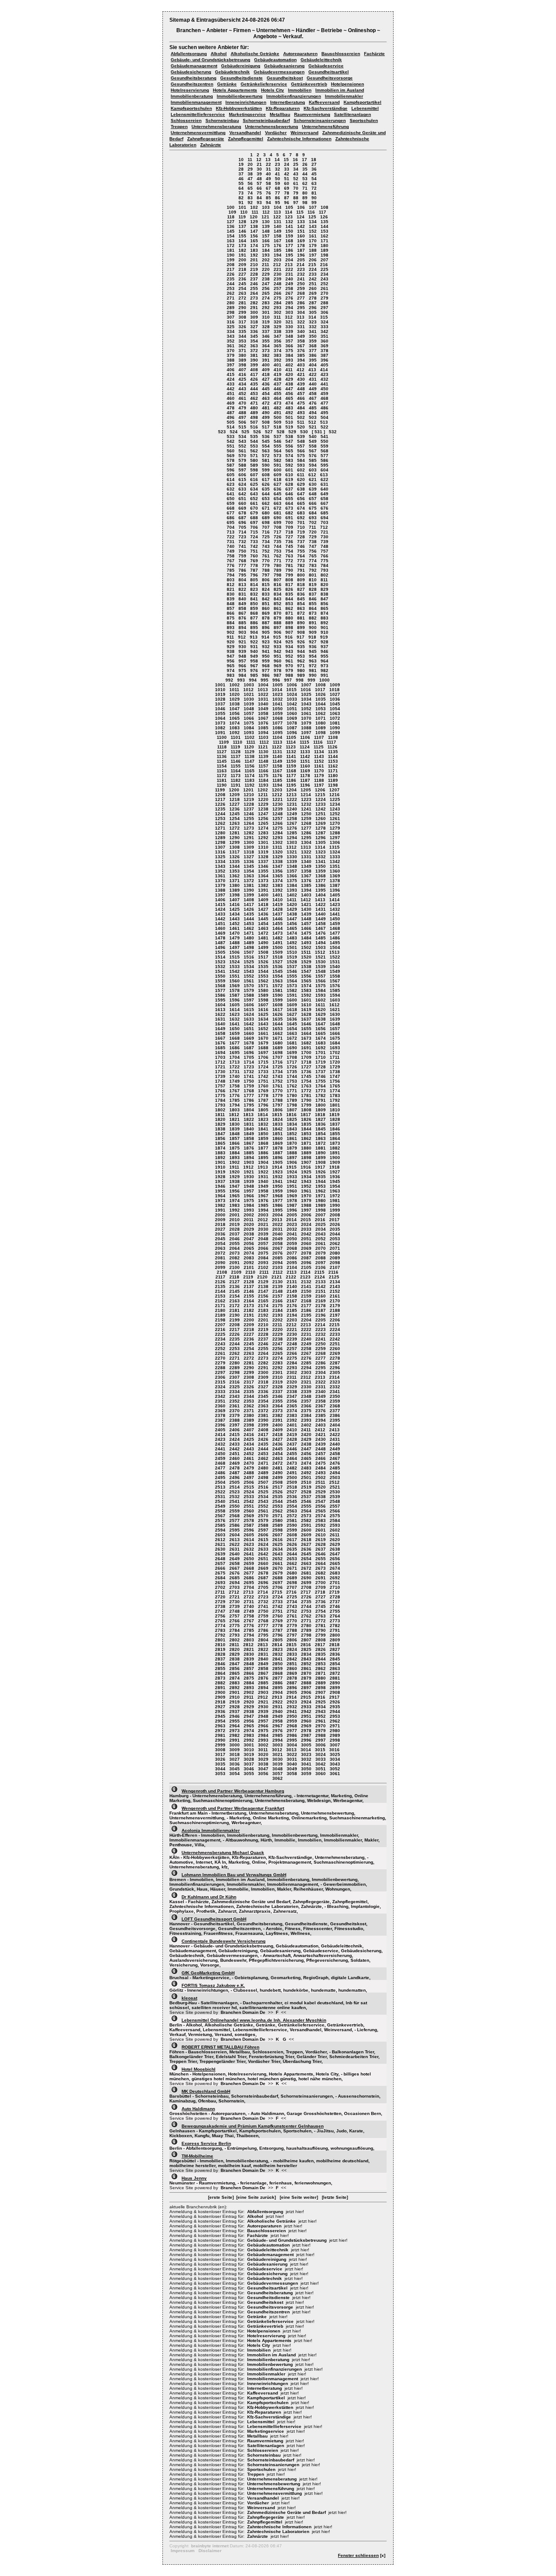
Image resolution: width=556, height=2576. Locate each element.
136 (231, 226)
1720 (335, 1062)
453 (254, 394)
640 (324, 489)
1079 (306, 723)
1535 (263, 967)
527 (269, 432)
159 (289, 236)
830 (231, 594)
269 (313, 293)
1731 (235, 1072)
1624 (249, 1014)
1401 (278, 895)
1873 (335, 1143)
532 (333, 432)
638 (301, 489)
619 (289, 479)
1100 (222, 737)
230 (278, 274)
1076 (263, 723)
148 (266, 231)
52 (296, 179)
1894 (249, 1158)
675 (313, 508)
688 (254, 518)
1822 (249, 1119)
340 (301, 331)
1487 (220, 943)
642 (242, 494)
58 (268, 183)
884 (231, 623)
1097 (306, 733)
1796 (263, 1105)
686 (231, 518)
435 (254, 384)
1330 (292, 857)
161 (313, 236)
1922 (263, 1172)
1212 (277, 795)
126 (324, 217)
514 (231, 427)
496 (231, 417)
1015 (291, 690)
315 (324, 317)
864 (313, 608)
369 (324, 346)
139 (266, 226)
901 (324, 628)
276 (289, 298)
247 (266, 284)
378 (324, 351)
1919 (220, 1172)
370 (231, 351)
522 (324, 427)
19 (241, 164)
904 (254, 632)
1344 (235, 866)
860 (266, 608)
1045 (335, 704)
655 (289, 499)
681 (278, 513)
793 (324, 570)
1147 (250, 761)
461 (242, 398)
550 (324, 441)
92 (250, 203)
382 (266, 355)
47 (250, 179)
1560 (235, 981)
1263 (235, 823)
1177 (291, 776)
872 (301, 613)
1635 (278, 1019)
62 (305, 183)
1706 (263, 1057)
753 (278, 551)
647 (301, 494)
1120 (249, 747)
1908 (321, 1162)
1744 (292, 1076)
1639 (335, 1019)
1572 (278, 986)
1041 (278, 704)
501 (289, 417)
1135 (333, 752)
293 (278, 308)
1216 (334, 795)
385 (301, 355)
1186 (291, 780)
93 (259, 203)
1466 (306, 928)
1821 (235, 1119)
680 (266, 513)
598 (254, 470)
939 (242, 651)
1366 (292, 876)
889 (289, 623)
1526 (263, 962)
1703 (220, 1057)
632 (231, 489)
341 (313, 331)
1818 (320, 1115)
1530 (321, 962)
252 (324, 284)
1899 (321, 1158)
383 (278, 355)
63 (314, 183)
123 (289, 217)
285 (289, 303)
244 (231, 284)
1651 (249, 1029)
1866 (235, 1143)
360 (324, 341)
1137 (236, 756)
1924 (292, 1172)
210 (254, 265)
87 (287, 198)
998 (300, 680)
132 (289, 222)
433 (231, 384)
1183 (250, 780)
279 (324, 298)
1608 (278, 1005)
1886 (263, 1153)
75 (259, 193)
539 (301, 436)
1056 (235, 713)
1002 (235, 685)
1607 (263, 1005)
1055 (220, 713)
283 (266, 303)
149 (278, 231)
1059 (278, 713)
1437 (278, 914)
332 (313, 327)
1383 (278, 885)
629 (301, 484)
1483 (292, 938)
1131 (277, 752)
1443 (235, 919)
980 (301, 670)
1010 (220, 690)
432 (324, 379)
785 (231, 570)
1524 (235, 962)
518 (278, 427)
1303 (292, 842)
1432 (335, 909)
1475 (306, 933)
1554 (278, 976)
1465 (292, 928)
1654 (292, 1029)
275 (278, 298)
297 (324, 308)
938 (231, 651)
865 (324, 608)
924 (278, 642)
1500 (278, 947)
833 (266, 594)
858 (242, 608)
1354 (249, 871)
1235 (220, 809)
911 (230, 637)
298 (231, 312)
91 (241, 203)
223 (301, 269)
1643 (263, 1024)
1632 (235, 1019)
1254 (235, 819)
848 (231, 604)
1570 (249, 986)
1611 (320, 1005)
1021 (249, 694)
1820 (220, 1119)
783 (313, 565)
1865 (220, 1143)
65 (250, 188)
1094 (263, 733)
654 (278, 499)
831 (242, 594)
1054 (335, 709)
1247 (263, 814)
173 (242, 245)
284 (278, 303)
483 (289, 408)
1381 (249, 885)
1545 (278, 971)
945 (313, 651)
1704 (235, 1057)
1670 (263, 1038)
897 (278, 628)
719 (301, 532)
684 (313, 513)
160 (301, 236)
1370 (220, 881)
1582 (292, 990)
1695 (235, 1052)
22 (268, 164)
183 (254, 250)
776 (231, 565)
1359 (321, 871)
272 (242, 298)
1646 (306, 1024)
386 (313, 355)
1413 (320, 900)
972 (313, 666)
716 (266, 532)
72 (314, 188)
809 (301, 580)
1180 (333, 776)
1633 (249, 1019)
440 (313, 384)
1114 (291, 742)
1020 (235, 694)
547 (289, 441)
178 (301, 245)
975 (242, 670)
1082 (220, 728)
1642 (249, 1024)
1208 (220, 795)
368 (313, 346)
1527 (278, 962)
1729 (335, 1067)
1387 (335, 885)
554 (266, 446)
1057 (249, 713)
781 (289, 565)
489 (254, 413)
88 (296, 198)
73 (241, 193)
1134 (319, 752)
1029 (235, 699)
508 (266, 422)
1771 (292, 1091)
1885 (249, 1153)
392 (278, 360)
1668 (235, 1038)
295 (301, 308)
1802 (220, 1110)
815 (266, 585)
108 (324, 207)
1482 (278, 938)
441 (324, 384)
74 (250, 193)
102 (254, 207)
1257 (278, 819)
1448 (306, 919)
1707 (278, 1057)
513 (324, 422)
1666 (335, 1033)
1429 (292, 909)
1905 (278, 1162)
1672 (292, 1038)
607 (254, 475)
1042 (292, 704)
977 (266, 670)
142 (301, 226)
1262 (220, 823)
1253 (220, 819)
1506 (235, 952)
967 (254, 666)
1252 (335, 814)
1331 (306, 857)
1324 (335, 852)
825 (278, 589)
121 (265, 217)
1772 (306, 1091)
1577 (220, 990)
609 (278, 475)
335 (242, 331)
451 (231, 394)
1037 (220, 704)
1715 (263, 1062)
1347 (278, 866)
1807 (292, 1110)
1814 (263, 1115)
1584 (321, 990)
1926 (321, 1172)
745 (289, 546)
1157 (263, 766)
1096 (292, 733)
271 (231, 298)
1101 (236, 737)
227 (242, 274)
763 (289, 556)
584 (301, 460)
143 (313, 226)
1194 (277, 785)
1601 (306, 1000)
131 (278, 222)
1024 (292, 694)
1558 (335, 976)
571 (254, 456)
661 (254, 503)
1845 (321, 1129)
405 (324, 365)
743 (266, 546)
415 (231, 374)
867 (242, 613)
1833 (278, 1124)
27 (314, 164)
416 (242, 374)
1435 (249, 914)
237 (254, 279)
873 (313, 613)
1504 (335, 947)
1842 (278, 1129)
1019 (220, 694)
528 (281, 432)
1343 (220, 866)
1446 (278, 919)
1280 (220, 833)
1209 (235, 795)
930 (242, 647)
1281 (235, 833)
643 (254, 494)
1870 (292, 1143)
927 (313, 642)
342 (324, 331)
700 (289, 522)
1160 (305, 766)
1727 (306, 1067)
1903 (249, 1162)
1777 (249, 1095)
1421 (306, 904)
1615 (249, 1010)
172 (231, 245)
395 (313, 360)
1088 (306, 728)
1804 (249, 1110)
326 (242, 327)
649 (324, 494)
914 (265, 637)
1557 (321, 976)
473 (278, 403)
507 (254, 422)
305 (313, 312)
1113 (278, 742)
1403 (306, 895)
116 (311, 212)
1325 (220, 857)
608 (266, 475)
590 (266, 465)
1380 (235, 885)
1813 (248, 1115)
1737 (321, 1072)
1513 (334, 952)
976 (254, 670)
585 (313, 460)
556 (289, 446)
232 (301, 274)
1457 (306, 924)
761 (266, 556)
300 (254, 312)
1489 (249, 943)
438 (289, 384)
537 (278, 436)
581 (266, 460)
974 (231, 670)
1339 (292, 861)
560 (231, 451)
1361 (220, 876)
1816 (291, 1115)
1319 (263, 852)
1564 (292, 981)
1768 (249, 1091)
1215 (320, 795)
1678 (249, 1043)
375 (289, 351)
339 (289, 331)
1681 (292, 1043)
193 (266, 255)
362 (242, 346)
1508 (263, 952)
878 (266, 618)
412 (301, 370)
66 (259, 188)
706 (254, 527)
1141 (291, 756)
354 (254, 341)
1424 (220, 909)
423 (324, 374)
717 (278, 532)
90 (314, 198)
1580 (263, 990)
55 (241, 183)
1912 (248, 1167)
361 (231, 346)
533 (231, 436)
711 (313, 527)
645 (278, 494)
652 (254, 499)
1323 (321, 852)
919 (324, 637)
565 (289, 451)
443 (242, 389)
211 (266, 265)
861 (278, 608)
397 (231, 365)
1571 (263, 986)
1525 (249, 962)
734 (266, 542)
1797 (278, 1105)
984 (242, 675)
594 (313, 465)
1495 (335, 943)
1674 (321, 1038)
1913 (263, 1167)
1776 (235, 1095)
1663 (292, 1033)
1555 (292, 976)
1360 (335, 871)
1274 (263, 828)
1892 (220, 1158)
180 (324, 245)
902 (231, 632)
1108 (333, 737)
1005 (278, 685)
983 (231, 675)
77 (278, 193)
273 (254, 298)
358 (301, 341)
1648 (335, 1024)
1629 (321, 1014)
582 (278, 460)
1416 (235, 904)
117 (323, 212)
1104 (277, 737)
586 (324, 460)
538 (289, 436)
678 (242, 513)
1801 (335, 1105)
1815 (277, 1115)
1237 (249, 809)
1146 (236, 761)
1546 (292, 971)
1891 (335, 1153)
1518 (278, 957)
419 (278, 374)
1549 (335, 971)
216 (324, 265)
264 (254, 293)
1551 (235, 976)
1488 (235, 943)
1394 (306, 890)
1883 (220, 1153)
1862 (306, 1138)
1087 (292, 728)
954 (313, 656)
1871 (306, 1143)
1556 (306, 976)
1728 (321, 1067)
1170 (319, 771)
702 (313, 522)
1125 (319, 747)
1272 (235, 828)
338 (278, 331)
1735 (292, 1072)
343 (231, 336)
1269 (321, 823)
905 (266, 632)
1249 (292, 814)
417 (254, 374)
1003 (249, 685)
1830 (235, 1124)
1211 (263, 795)
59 (278, 183)
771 (278, 561)
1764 (321, 1086)
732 (242, 542)
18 (314, 160)
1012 (248, 690)
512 (312, 422)
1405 (335, 895)
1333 (335, 857)
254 (242, 288)
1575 (321, 986)
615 (242, 479)
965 (231, 666)
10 (241, 160)
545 (266, 441)
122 (277, 217)
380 (242, 355)
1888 (292, 1153)
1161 (319, 766)
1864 (335, 1138)
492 (289, 413)
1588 (249, 995)
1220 (263, 799)
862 (289, 608)
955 (324, 656)
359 (313, 341)
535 (254, 436)
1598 (263, 1000)
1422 (321, 904)
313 (301, 317)
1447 (292, 919)
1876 (249, 1148)
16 (295, 160)
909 (313, 632)
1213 (291, 795)
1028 (220, 699)
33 (287, 169)
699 (278, 522)
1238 (263, 809)
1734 (278, 1072)
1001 (220, 685)
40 (268, 174)
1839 (235, 1129)
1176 (277, 776)
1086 (278, 728)
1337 (263, 861)
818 (301, 585)
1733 (263, 1072)
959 (266, 661)
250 (301, 284)
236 (242, 279)
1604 (220, 1005)
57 (259, 183)
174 (254, 245)
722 (231, 537)
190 (231, 255)
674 (301, 508)
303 (289, 312)
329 (278, 327)
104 (278, 207)
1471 (249, 933)
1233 (321, 804)
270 (324, 293)
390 (254, 360)
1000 (324, 680)
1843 (292, 1129)
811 (324, 580)
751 (254, 551)
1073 (220, 723)
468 (324, 398)
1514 (220, 957)
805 (254, 580)
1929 (235, 1177)
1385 (306, 885)
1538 (306, 967)
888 (278, 623)
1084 (249, 728)
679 (254, 513)
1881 (321, 1148)
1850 (263, 1134)
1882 (335, 1148)
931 (254, 647)
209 (242, 265)
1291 (249, 838)
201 (254, 260)
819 (313, 585)
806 (266, 580)
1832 (263, 1124)
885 (242, 623)
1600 (292, 1000)
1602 (321, 1000)
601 (289, 470)
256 (266, 288)
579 (242, 460)
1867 (249, 1143)
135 (324, 222)
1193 (263, 785)
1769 (263, 1091)
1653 (278, 1029)
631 (324, 484)
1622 (220, 1014)
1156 (250, 766)
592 (289, 465)
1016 (306, 690)
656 (301, 499)
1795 (249, 1105)
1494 (321, 943)
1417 (249, 904)
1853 (306, 1134)
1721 (220, 1067)
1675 (335, 1038)
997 (288, 680)
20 (250, 164)
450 (324, 389)
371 (242, 351)
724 (254, 537)
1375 (292, 881)
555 (278, 446)
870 (278, 613)
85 (268, 198)
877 (254, 618)
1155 (236, 766)
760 (254, 556)
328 (266, 327)
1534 (249, 967)
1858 (249, 1138)
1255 (249, 819)
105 (289, 207)
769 (254, 561)
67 (268, 188)
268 (301, 293)
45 (314, 174)
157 (266, 236)
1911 (234, 1167)
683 (301, 513)
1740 (235, 1076)
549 (313, 441)
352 (231, 341)
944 (301, 651)
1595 (220, 1000)
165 (254, 241)
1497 (235, 947)
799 (289, 575)
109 (232, 212)
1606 (249, 1005)
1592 (306, 995)
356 (278, 341)
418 (266, 374)
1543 (249, 971)
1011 (234, 690)
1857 (235, 1138)
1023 (278, 694)
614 (231, 479)
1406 (220, 900)
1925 (306, 1172)
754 (289, 551)
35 (305, 169)
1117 (331, 742)
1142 (305, 756)
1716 (278, 1062)
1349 (306, 866)
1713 (235, 1062)
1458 (321, 924)
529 (292, 432)
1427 (263, 909)
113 (277, 212)
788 (266, 570)
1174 (250, 776)
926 (301, 642)
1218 (235, 799)
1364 (263, 876)
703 (324, 522)
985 (254, 675)
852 (278, 604)
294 (289, 308)
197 (313, 255)
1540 (335, 967)
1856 (220, 1138)
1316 (220, 852)
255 (254, 288)
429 (289, 379)
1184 (263, 780)
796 (254, 575)
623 (231, 484)
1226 (220, 804)
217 (231, 269)
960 (278, 661)
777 (242, 565)
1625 (263, 1014)
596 (231, 470)
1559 (220, 981)
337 (266, 331)
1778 (263, 1095)
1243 (335, 809)
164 (242, 241)
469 (231, 403)
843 (278, 599)
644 (266, 494)
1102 (250, 737)
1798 (292, 1105)
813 (242, 585)
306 (324, 312)
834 (278, 594)
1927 (335, 1172)
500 (278, 417)
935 (301, 647)
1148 (263, 761)
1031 (263, 699)
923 (266, 642)
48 (259, 179)
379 (231, 355)
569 (231, 456)
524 (234, 432)
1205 (306, 790)
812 (231, 585)
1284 (278, 833)
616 (254, 479)
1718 (306, 1062)
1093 (249, 733)
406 (231, 370)
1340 (306, 861)
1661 (263, 1033)
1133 (305, 752)
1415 (220, 904)
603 (313, 470)
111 (255, 212)
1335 (235, 861)
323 (313, 322)
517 (266, 427)
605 (231, 475)
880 (289, 618)
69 (287, 188)
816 (278, 585)
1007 (306, 685)
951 (278, 656)
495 (324, 413)
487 (231, 413)
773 (301, 561)
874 (324, 613)
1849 (249, 1134)
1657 (335, 1029)
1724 (263, 1067)
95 (278, 203)
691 (289, 518)
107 (313, 207)
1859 (263, 1138)
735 (278, 542)
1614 (235, 1010)
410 (278, 370)
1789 (292, 1100)
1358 (306, 871)
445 (266, 389)
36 (314, 169)
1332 (321, 857)
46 (241, 179)
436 (266, 384)
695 (231, 522)
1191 (236, 785)
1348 (292, 866)
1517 (263, 957)
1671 (278, 1038)
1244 (220, 814)
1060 (292, 713)
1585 (335, 990)
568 (324, 451)
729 (313, 537)
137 (242, 226)
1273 (249, 828)
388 (231, 360)
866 (231, 613)
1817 (306, 1115)
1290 (235, 838)
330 (289, 327)
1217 (220, 799)
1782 (321, 1095)
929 (231, 647)
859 (254, 608)
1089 (321, 728)
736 (289, 542)
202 (266, 260)
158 (278, 236)
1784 (220, 1100)
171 (324, 241)
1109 (224, 742)
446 (278, 389)
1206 (320, 790)
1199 (220, 790)
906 (278, 632)
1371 (235, 881)
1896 (278, 1158)
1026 (321, 694)
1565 (306, 981)
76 (268, 193)
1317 (235, 852)
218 (242, 269)
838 (324, 594)
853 (289, 604)
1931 (263, 1177)
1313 (306, 847)
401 (278, 365)
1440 (321, 914)
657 (313, 499)
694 (324, 518)
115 (300, 212)
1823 (263, 1119)
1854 (321, 1134)
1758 (235, 1086)
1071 (321, 718)
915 (277, 637)
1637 (306, 1019)
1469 (220, 933)
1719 (321, 1062)
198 (324, 255)
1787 (263, 1100)
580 (254, 460)
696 (242, 522)
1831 (249, 1124)
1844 (306, 1129)
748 (324, 546)
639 (313, 489)
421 (301, 374)
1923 (278, 1172)
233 (313, 274)
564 (278, 451)
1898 (306, 1158)
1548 (321, 971)
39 (259, 174)
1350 (321, 866)
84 (259, 198)
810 (313, 580)
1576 (335, 986)
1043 (306, 704)
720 (313, 532)
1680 (278, 1043)
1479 (235, 938)
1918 (334, 1167)
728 (301, 537)
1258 (292, 819)
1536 (278, 967)
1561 (249, 981)
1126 (333, 747)
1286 (306, 833)
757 (324, 551)
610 (289, 475)
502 (301, 417)
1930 (249, 1177)
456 (289, 394)
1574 (306, 986)
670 (254, 508)
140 (278, 226)
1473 (278, 933)
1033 (292, 699)
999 (311, 680)
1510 (292, 952)
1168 (291, 771)
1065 (235, 718)
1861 (292, 1138)
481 (266, 408)
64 (241, 188)
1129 (250, 752)
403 (301, 365)
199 (231, 260)
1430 (306, 909)
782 (301, 565)
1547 (306, 971)
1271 (220, 828)
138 (254, 226)
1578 (235, 990)
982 (324, 670)
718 (289, 532)
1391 (263, 890)
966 (242, 666)
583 (289, 460)
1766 (220, 1091)
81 (314, 193)
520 (301, 427)
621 (313, 479)
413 (312, 370)
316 (231, 322)
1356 (278, 871)
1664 (306, 1033)
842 (266, 599)
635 (266, 489)
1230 (278, 804)
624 (242, 484)
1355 (263, 871)
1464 (278, 928)
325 (231, 327)
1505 (220, 952)
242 (313, 279)
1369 (335, 876)
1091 (220, 733)
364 (266, 346)
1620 (321, 1010)
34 (296, 169)
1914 (277, 1167)
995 (265, 680)
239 (278, 279)
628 (289, 484)
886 (254, 623)
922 (254, 642)
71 (305, 188)
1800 (321, 1105)
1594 (335, 995)
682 (289, 513)
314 (312, 317)
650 (231, 499)
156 (254, 236)
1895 (263, 1158)
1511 (306, 952)
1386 (321, 885)
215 (312, 265)
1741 (249, 1076)
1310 (263, 847)
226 (231, 274)
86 (278, 198)
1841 (263, 1129)
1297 (335, 838)
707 (266, 527)
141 (289, 226)
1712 (220, 1062)
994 (253, 680)
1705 (249, 1057)
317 (242, 322)
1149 (277, 761)
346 (266, 336)
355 (266, 341)
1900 (335, 1158)
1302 (278, 842)
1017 (320, 690)
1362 (235, 876)
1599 (278, 1000)
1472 (263, 933)
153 (324, 231)
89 (305, 198)
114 (289, 212)
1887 (278, 1153)
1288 (335, 833)
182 (242, 250)
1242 (321, 809)
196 (301, 255)
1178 (305, 776)
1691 (306, 1048)
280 (231, 303)
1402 (292, 895)
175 (266, 245)
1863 (321, 1138)
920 (231, 642)
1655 (306, 1029)
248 (278, 284)
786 (242, 570)
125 (312, 217)
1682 (306, 1043)
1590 (278, 995)
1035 (321, 699)
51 (287, 179)
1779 (278, 1095)
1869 (278, 1143)
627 (278, 484)
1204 (291, 790)
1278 (321, 828)
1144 (333, 756)
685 (324, 513)
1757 (220, 1086)
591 (278, 465)
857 (231, 608)
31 (268, 169)
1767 (235, 1091)
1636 (292, 1019)
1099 (335, 733)
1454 (263, 924)
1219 (249, 799)
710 (301, 527)
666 (313, 503)
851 (266, 604)
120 (254, 217)
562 (254, 451)
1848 (235, 1134)
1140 (277, 756)
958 (254, 661)
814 (254, 585)
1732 (249, 1072)
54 (314, 179)
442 (231, 389)
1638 (321, 1019)
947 (231, 656)
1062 (321, 713)
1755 (321, 1081)
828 (313, 589)
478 (231, 408)
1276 (292, 828)
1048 (249, 709)
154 (231, 236)
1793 (220, 1105)
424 (231, 379)
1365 (278, 876)
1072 (335, 718)
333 (324, 327)
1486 (335, 938)
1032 (278, 699)
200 (242, 260)
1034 (306, 699)
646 (289, 494)
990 (313, 675)
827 (301, 589)
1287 (321, 833)
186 (289, 250)
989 (301, 675)
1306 (335, 842)
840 (242, 599)
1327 (249, 857)
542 (231, 441)
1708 (292, 1057)
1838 (220, 1129)
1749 (235, 1081)
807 (278, 580)
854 (301, 604)
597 (242, 470)
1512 (320, 952)
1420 (292, 904)
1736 (306, 1072)
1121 (263, 747)
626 (266, 484)
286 (301, 303)
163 (231, 241)
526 (257, 432)
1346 (263, 866)
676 (324, 508)
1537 (292, 967)
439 (301, 384)
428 (278, 379)
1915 (291, 1167)
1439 (306, 914)
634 (254, 489)
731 (231, 542)
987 (278, 675)
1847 (220, 1134)
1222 (292, 799)
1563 (278, 981)
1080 (321, 723)
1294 (292, 838)
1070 (306, 718)
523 (222, 432)
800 (301, 575)
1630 (335, 1014)
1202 (263, 790)
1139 (263, 756)
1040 (263, 704)
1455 (278, 924)
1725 (278, 1067)
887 (266, 623)
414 (324, 370)
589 (254, 465)
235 (231, 279)
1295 (306, 838)
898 (289, 628)
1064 (220, 718)
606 (242, 475)
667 (324, 503)
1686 (235, 1048)
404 (313, 365)
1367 (306, 876)
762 (278, 556)
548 (301, 441)
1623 (235, 1014)
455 (278, 394)
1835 (306, 1124)
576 (313, 456)
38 (250, 174)
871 (289, 613)
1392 (278, 890)
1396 (335, 890)
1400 (263, 895)
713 (231, 532)
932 (266, 647)
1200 (234, 790)
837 (313, 594)
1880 (306, 1148)
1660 (249, 1033)
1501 (292, 947)
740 (231, 546)
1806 (278, 1110)
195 (289, 255)
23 (278, 164)
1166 (263, 771)
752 (266, 551)
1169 (305, 771)
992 (229, 680)
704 (231, 527)
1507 (249, 952)
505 (231, 422)
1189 (333, 780)
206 (313, 260)
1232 (306, 804)
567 (313, 451)
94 (268, 203)
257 (278, 288)
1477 (335, 933)
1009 (335, 685)
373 (266, 351)
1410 (278, 900)
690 (278, 518)
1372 (249, 881)
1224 (321, 799)
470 (242, 403)
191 (242, 255)
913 (254, 637)
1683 (321, 1043)
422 (313, 374)
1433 (220, 914)
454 (266, 394)
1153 (333, 761)
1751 (263, 1081)
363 (254, 346)
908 (301, 632)
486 (324, 408)
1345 (249, 866)
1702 (335, 1052)
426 (254, 379)
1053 (321, 709)
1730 (220, 1072)
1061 (306, 713)
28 (241, 169)
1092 (235, 733)
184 (266, 250)
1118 (222, 747)
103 (266, 207)
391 (266, 360)
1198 (333, 785)
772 (289, 561)
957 (242, 661)
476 (313, 403)
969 (278, 666)
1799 (306, 1105)
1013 (263, 690)
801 (313, 575)
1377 (321, 881)
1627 (292, 1014)
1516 (249, 957)
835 (289, 594)
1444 (249, 919)
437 (278, 384)
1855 (335, 1134)
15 (286, 160)
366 (289, 346)
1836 (321, 1124)
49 (268, 179)
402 (289, 365)
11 (250, 160)
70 (296, 188)
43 (296, 174)
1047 (235, 709)
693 (313, 518)
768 (242, 561)
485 (313, 408)
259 (301, 288)
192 (254, 255)
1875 (235, 1148)
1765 (335, 1086)
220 (266, 269)
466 (301, 398)
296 (313, 308)
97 (296, 203)
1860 (278, 1138)
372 (254, 351)
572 (266, 456)
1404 (321, 895)
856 (324, 604)
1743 (278, 1076)
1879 (292, 1148)
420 (289, 374)
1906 (292, 1162)
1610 (306, 1005)
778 (254, 565)
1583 (306, 990)
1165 (250, 771)
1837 (335, 1124)
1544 (263, 971)
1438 (292, 914)
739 (324, 542)
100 (231, 207)
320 (278, 322)
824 (266, 589)
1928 (220, 1177)
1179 (319, 776)
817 (289, 585)
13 (268, 160)
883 (324, 618)
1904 (263, 1162)
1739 (220, 1076)
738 (313, 542)
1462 (249, 928)
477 (324, 403)
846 (313, 599)
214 (301, 265)
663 (278, 503)
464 (278, 398)
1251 (321, 814)
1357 (292, 871)
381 (254, 355)
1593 (321, 995)
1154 (222, 766)
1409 (263, 900)
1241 (306, 809)
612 (312, 475)
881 (301, 618)
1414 (334, 900)
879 (278, 618)
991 (324, 675)
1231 (292, 804)
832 (254, 594)
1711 (335, 1057)
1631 (220, 1019)
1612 (334, 1005)
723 (242, 537)
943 (289, 651)
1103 (263, 737)
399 (254, 365)
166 (266, 241)
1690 (292, 1048)
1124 (305, 747)
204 (289, 260)
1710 (321, 1057)
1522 (335, 957)
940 (254, 651)
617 (266, 479)
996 (276, 680)
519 (289, 427)
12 (259, 160)
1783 (335, 1095)
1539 (321, 967)
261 (324, 288)
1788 (278, 1100)
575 (301, 456)
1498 (249, 947)
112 (266, 212)
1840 (249, 1129)
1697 (263, 1052)
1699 (292, 1052)
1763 (306, 1086)
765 (313, 556)
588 (242, 465)
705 (242, 527)
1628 (306, 1014)
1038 (235, 704)
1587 (235, 995)
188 (313, 250)
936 (313, 647)
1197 (319, 785)
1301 (263, 842)
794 (231, 575)
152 (313, 231)
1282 (249, 833)
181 (231, 250)
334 (231, 331)
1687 (249, 1048)
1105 (291, 737)
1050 (278, 709)
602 (301, 470)
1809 (321, 1110)
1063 (335, 713)
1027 (335, 694)
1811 (220, 1115)
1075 (249, 723)
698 (266, 522)
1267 (292, 823)
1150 (291, 761)
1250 (306, 814)
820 (324, 585)
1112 (264, 742)
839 (231, 599)
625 (254, 484)
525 (245, 432)
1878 (278, 1148)
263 (242, 293)
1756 (335, 1081)
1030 (249, 699)
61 (296, 183)
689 (266, 518)
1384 (292, 885)
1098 (321, 733)
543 (242, 441)
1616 (263, 1010)
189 (324, 250)
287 (313, 303)
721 (324, 532)
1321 (292, 852)
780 (278, 565)
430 (301, 379)
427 (266, 379)
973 (324, 666)
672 (278, 508)
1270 (335, 823)
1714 (249, 1062)
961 (289, 661)
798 (278, 575)
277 (301, 298)
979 (289, 670)
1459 (335, 924)
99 (314, 203)
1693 (335, 1048)
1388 (220, 890)
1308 (235, 847)
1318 (249, 852)
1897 (292, 1158)
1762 (292, 1086)
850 (254, 604)
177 (289, 245)
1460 (220, 928)
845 (301, 599)
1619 (306, 1010)
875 (231, 618)
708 (278, 527)
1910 (220, 1167)
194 (278, 255)
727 (289, 537)
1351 (335, 866)
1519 (292, 957)
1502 (306, 947)
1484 (306, 938)
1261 (335, 819)
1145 (222, 761)
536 (266, 436)
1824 (278, 1119)
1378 (335, 881)
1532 (220, 967)
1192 (250, 785)
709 (289, 527)
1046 (220, 709)
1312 (291, 847)
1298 (220, 842)
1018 (334, 690)
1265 (263, 823)
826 (289, 589)
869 (266, 613)
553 (254, 446)
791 (301, 570)
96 (287, 203)
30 (259, 169)
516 (254, 427)
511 (301, 422)
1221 (278, 799)
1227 (235, 804)
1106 (305, 737)
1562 (263, 981)
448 (301, 389)
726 (278, 537)
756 (313, 551)
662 (266, 503)
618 (278, 479)
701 (301, 522)
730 (324, 537)
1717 (292, 1062)
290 (242, 308)
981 (313, 670)
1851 (278, 1134)
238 (266, 279)
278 (313, 298)
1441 (335, 914)
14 (277, 160)
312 (289, 317)
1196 (305, 785)
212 (277, 265)
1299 (235, 842)
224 (313, 269)
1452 (235, 924)
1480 (249, 938)
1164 (236, 771)
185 (278, 250)
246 (254, 284)
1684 (335, 1043)
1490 (263, 943)
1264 (249, 823)
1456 (292, 924)
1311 (277, 847)
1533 (235, 967)
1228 (249, 804)
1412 (306, 900)
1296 (321, 838)
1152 (319, 761)
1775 (220, 1095)
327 (254, 327)
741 (242, 546)
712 (324, 527)
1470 (235, 933)
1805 (263, 1110)
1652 (263, 1029)
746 (301, 546)
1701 (321, 1052)
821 (231, 589)
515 (242, 427)
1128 (236, 752)
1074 (235, 723)
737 (301, 542)
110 (244, 212)
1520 (306, 957)
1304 (306, 842)
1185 (277, 780)
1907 (306, 1162)
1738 (335, 1072)
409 (266, 370)
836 (301, 594)
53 (305, 179)
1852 (292, 1134)
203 (278, 260)
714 (242, 532)
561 (242, 451)
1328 (263, 857)
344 (242, 336)
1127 (222, 752)
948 (242, 656)
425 (242, 379)
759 (242, 556)
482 (278, 408)
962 (301, 661)
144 (324, 226)
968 (266, 666)
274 (266, 298)
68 (278, 188)
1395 (321, 890)
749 (231, 551)
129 (254, 222)
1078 (292, 723)
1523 (220, 962)
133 (301, 222)
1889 (306, 1153)
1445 (263, 919)
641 (231, 494)
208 (231, 265)
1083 (235, 728)
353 (242, 341)
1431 (321, 909)
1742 (263, 1076)
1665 (321, 1033)
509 (278, 422)
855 (313, 604)
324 (324, 322)
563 (266, 451)
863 (301, 608)
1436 (263, 914)
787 (254, 570)
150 (289, 231)
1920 (235, 1172)
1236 (235, 809)
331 (301, 327)
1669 (249, 1038)
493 (301, 413)
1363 (249, 876)
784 (324, 565)
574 (289, 456)
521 (313, 427)
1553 (263, 976)
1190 (222, 785)
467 (313, 398)
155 (242, 236)
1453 (249, 924)
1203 (277, 790)
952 (289, 656)
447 (289, 389)
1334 (220, 861)
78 (287, 193)
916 (289, 637)
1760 (263, 1086)
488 (242, 413)
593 (301, 465)
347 (278, 336)
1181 (222, 780)
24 (287, 164)
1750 (249, 1081)
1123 (291, 747)
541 (324, 436)
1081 (335, 723)
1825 (292, 1119)
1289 (220, 838)
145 (231, 231)
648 (313, 494)
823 (254, 589)
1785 (235, 1100)
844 (289, 599)
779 (266, 565)
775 (324, 561)
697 (254, 522)
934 (289, 647)
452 (242, 394)
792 (313, 570)
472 (266, 403)
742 (254, 546)
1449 (321, 919)
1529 (306, 962)
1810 (335, 1110)
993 (241, 680)
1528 (292, 962)
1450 (335, 919)
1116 (318, 742)
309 (254, 317)
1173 (236, 776)
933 (278, 647)
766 (324, 556)
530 (304, 432)
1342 (335, 861)
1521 (321, 957)
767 (231, 561)
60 (287, 183)
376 (301, 351)
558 (313, 446)
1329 (278, 857)
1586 (220, 995)
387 (324, 355)
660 (242, 503)
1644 (278, 1024)
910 (324, 632)
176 (278, 245)
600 (278, 470)
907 (289, 632)
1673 (306, 1038)
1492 (292, 943)
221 (278, 269)
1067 (263, 718)
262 (231, 293)
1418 (263, 904)
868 (254, 613)
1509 (278, 952)
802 (324, 575)
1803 (235, 1110)
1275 (278, 828)
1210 (249, 795)
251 (313, 284)
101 (242, 207)
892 (324, 623)
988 (289, 675)
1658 (220, 1033)
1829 (220, 1124)
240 (289, 279)
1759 (249, 1086)
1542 (235, 971)
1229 (263, 804)
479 (242, 408)
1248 (278, 814)
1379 (220, 885)
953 (301, 656)
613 (324, 475)
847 (324, 599)
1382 (263, 885)
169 (301, 241)
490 (266, 413)
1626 (278, 1014)
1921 (249, 1172)
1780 (292, 1095)
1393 (292, 890)
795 (242, 575)
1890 (321, 1153)
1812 (234, 1115)
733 (254, 542)
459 (324, 394)
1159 (291, 766)
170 (313, 241)
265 (266, 293)
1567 (335, 981)
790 (289, 570)
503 (313, 417)
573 (278, 456)
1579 (249, 990)
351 (324, 336)
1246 (249, 814)
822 (242, 589)
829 (324, 589)
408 (254, 370)
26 (305, 164)
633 (242, 489)
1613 (220, 1010)
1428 (278, 909)
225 (324, 269)
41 (278, 174)
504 (324, 417)
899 (301, 628)
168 (289, 241)
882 (313, 618)
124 (301, 217)
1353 (235, 871)
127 (231, 222)
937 (324, 647)
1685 (220, 1048)
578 (231, 460)
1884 (235, 1153)
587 (231, 465)
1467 (321, 928)
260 (313, 288)
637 (289, 489)
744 (278, 546)
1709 (306, 1057)
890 (301, 623)
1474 (292, 933)
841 (254, 599)
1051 (292, 709)
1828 (335, 1119)
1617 (278, 1010)
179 (313, 245)
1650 (235, 1029)
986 (266, 675)
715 (254, 532)
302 (278, 312)
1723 (249, 1067)
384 (289, 355)
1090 (335, 728)
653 (266, 499)
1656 (321, 1029)
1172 (222, 776)
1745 (306, 1076)
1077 (278, 723)
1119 (235, 747)
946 (324, 651)
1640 (220, 1024)
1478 (220, 938)
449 (313, 389)
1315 (334, 847)
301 (266, 312)
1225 (335, 799)
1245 (235, 814)
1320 (278, 852)
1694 (220, 1052)
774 (313, 561)
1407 (235, 900)
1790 (306, 1100)
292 (266, 308)
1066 (249, 718)
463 (266, 398)
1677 (235, 1043)
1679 (263, 1043)
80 (305, 193)
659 (231, 503)
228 (254, 274)
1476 (321, 933)
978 (278, 670)
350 (313, 336)
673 (289, 508)
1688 (263, 1048)
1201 (248, 790)
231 (289, 274)
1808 (306, 1110)
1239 (278, 809)
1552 (249, 976)
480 (254, 408)
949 (254, 656)
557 (301, 446)
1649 (220, 1029)
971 (301, 666)
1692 (321, 1048)
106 (301, 207)
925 (289, 642)
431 (313, 379)
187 (301, 250)
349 (301, 336)
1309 (249, 847)
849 (242, 604)
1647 (321, 1024)
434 (242, 384)
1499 (263, 947)
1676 (220, 1043)
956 (231, 661)
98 (305, 203)
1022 (263, 694)
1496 (220, 947)
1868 (263, 1143)
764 (301, 556)
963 (313, 661)
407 (242, 370)
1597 (249, 1000)
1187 (305, 780)
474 (289, 403)
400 (266, 365)
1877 (263, 1148)
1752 (278, 1081)
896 (266, 628)
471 (254, 403)
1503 (321, 947)
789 (278, 570)
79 (296, 193)
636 (278, 489)
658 (324, 499)
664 (289, 503)
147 (254, 231)
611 (301, 475)
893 (231, 628)
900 (313, 628)
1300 (249, 842)
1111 (251, 742)
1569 (235, 986)
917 (301, 637)
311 (277, 317)
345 (254, 336)
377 (313, 351)
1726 (292, 1067)
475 (301, 403)
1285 (292, 833)
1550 (220, 976)
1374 (278, 881)
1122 (277, 747)
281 (242, 303)
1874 (220, 1148)
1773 (321, 1091)
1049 (263, 709)
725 (266, 537)
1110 (238, 742)
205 (301, 260)
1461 (235, 928)
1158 (277, 766)
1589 (263, 995)
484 (301, 408)
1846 (335, 1129)
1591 (292, 995)
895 (254, 628)
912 (242, 637)
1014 (277, 690)
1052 (306, 709)
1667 (220, 1038)
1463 (263, 928)
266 (278, 293)
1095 (278, 733)
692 (301, 518)
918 (312, 637)
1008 (321, 685)
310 (266, 317)
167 (278, 241)
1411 (292, 900)
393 (289, 360)
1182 (236, 780)
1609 (292, 1005)
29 (250, 169)
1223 (306, 799)
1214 (306, 795)
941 (266, 651)
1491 (278, 943)
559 (324, 446)
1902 (235, 1162)
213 (289, 265)
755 (301, 551)
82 (241, 198)
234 (324, 274)
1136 (222, 756)
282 (254, 303)
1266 (278, 823)
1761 (278, 1086)
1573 (292, 986)
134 (313, 222)
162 (324, 236)
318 (254, 322)
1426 (249, 909)
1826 (306, 1119)
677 (231, 513)
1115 (304, 742)
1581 (278, 990)
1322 (306, 852)
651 (242, 499)
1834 (292, 1124)
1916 (306, 1167)
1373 (263, 881)
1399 (249, 895)
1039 (249, 704)
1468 (335, 928)
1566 (321, 981)
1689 (278, 1048)
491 (278, 413)
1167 (277, 771)
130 (266, 222)
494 (313, 413)
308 (242, 317)
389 (242, 360)
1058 (263, 713)
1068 (278, 718)
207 (324, 260)
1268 (306, 823)
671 (266, 508)
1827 (321, 1119)
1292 (263, 838)
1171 (333, 771)
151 (301, 231)
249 (289, 284)
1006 (292, 685)
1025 (306, 694)
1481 (263, 938)
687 (242, 518)
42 (287, 174)
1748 (220, 1081)
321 (289, 322)
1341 (321, 861)
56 (250, 183)
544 (254, 441)
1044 (321, 704)
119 (242, 217)
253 (231, 288)
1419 (278, 904)
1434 (235, 914)
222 (289, 269)
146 (242, 231)
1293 (278, 838)
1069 (292, 718)
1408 (249, 900)
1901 (220, 1162)
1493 (306, 943)
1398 (235, 895)
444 (254, 389)
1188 (319, 780)
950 (266, 656)
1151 (305, 761)
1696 (249, 1052)
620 (301, 479)
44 (305, 174)
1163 (222, 771)
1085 (263, 728)
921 (242, 642)
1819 (334, 1115)
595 (324, 465)
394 (301, 360)
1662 (278, 1033)
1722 (235, 1067)
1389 (235, 890)
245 (242, 284)
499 (266, 417)
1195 (291, 785)
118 (231, 217)
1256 (263, 819)
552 (242, 446)
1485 (321, 938)
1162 (333, 766)
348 (289, 336)
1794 (235, 1105)
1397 (220, 895)
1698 (278, 1052)
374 (278, 351)
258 (289, 288)
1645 (292, 1024)
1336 (249, 861)
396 (324, 360)
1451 (220, 924)
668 (231, 508)
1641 (235, 1024)
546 (278, 441)
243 (324, 279)
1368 (321, 876)
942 (278, 651)
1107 (319, 737)
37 (241, 174)
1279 (335, 828)
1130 (263, 752)
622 (324, 479)
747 (313, 546)
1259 (306, 819)
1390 (249, 890)
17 (304, 160)
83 (250, 198)
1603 (335, 1000)
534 (242, 436)
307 (231, 317)
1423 (335, 904)
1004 (263, 685)
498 (254, 417)
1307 (220, 847)
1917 (320, 1167)
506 (242, 422)
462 (254, 398)
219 (254, 269)
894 (242, 628)
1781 (306, 1095)
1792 (335, 1100)
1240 (292, 809)
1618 (292, 1010)
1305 (321, 842)
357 (289, 341)
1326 (235, 857)
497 (242, 417)
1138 (250, 756)
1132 (291, 752)
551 (231, 446)
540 (313, 436)
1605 (235, 1005)
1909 (335, 1162)
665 (301, 503)
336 (254, 331)
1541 (220, 971)
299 (242, 312)
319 (266, 322)
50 (278, 179)
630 (313, 484)
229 (266, 274)
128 (242, 222)
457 (301, 394)
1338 (278, 861)
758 (231, 556)
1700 (306, 1052)
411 (289, 370)
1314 (320, 847)
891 (313, 623)
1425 (235, 909)
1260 (321, 819)
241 (301, 279)
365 (278, 346)
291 (254, 308)
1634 (263, 1019)
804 (242, 580)
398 (242, 365)
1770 (278, 1091)
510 (289, 422)
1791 (321, 1100)
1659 (235, 1033)
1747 (335, 1076)
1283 (263, 833)
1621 (335, 1010)
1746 (321, 1076)
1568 (220, 986)
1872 (321, 1143)
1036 (335, 699)
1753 (292, 1081)
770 (266, 561)
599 (266, 470)
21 (259, 164)
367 (301, 346)
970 (289, 666)
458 (313, 394)
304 (301, 312)
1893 (235, 1158)
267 (289, 293)
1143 (319, 756)
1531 (335, 962)
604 (324, 470)
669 (242, 508)
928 (324, 642)
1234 (335, 804)
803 (231, 580)
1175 (263, 776)
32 (278, 169)
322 (301, 322)
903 (242, 632)
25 (296, 164)
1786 (249, 1100)
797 (266, 575)
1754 (306, 1081)
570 (242, 456)
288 (324, 303)
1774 (335, 1091)
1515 (235, 957)
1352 (220, 871)
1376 (306, 881)
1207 (334, 790)
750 (242, 551)
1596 (235, 1000)
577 (324, 456)
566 (301, 451)
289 (231, 308)
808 (289, 580)
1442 (220, 919)
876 (242, 618)
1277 (306, 828)
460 (231, 398)
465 (289, 398)
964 (324, 661)
